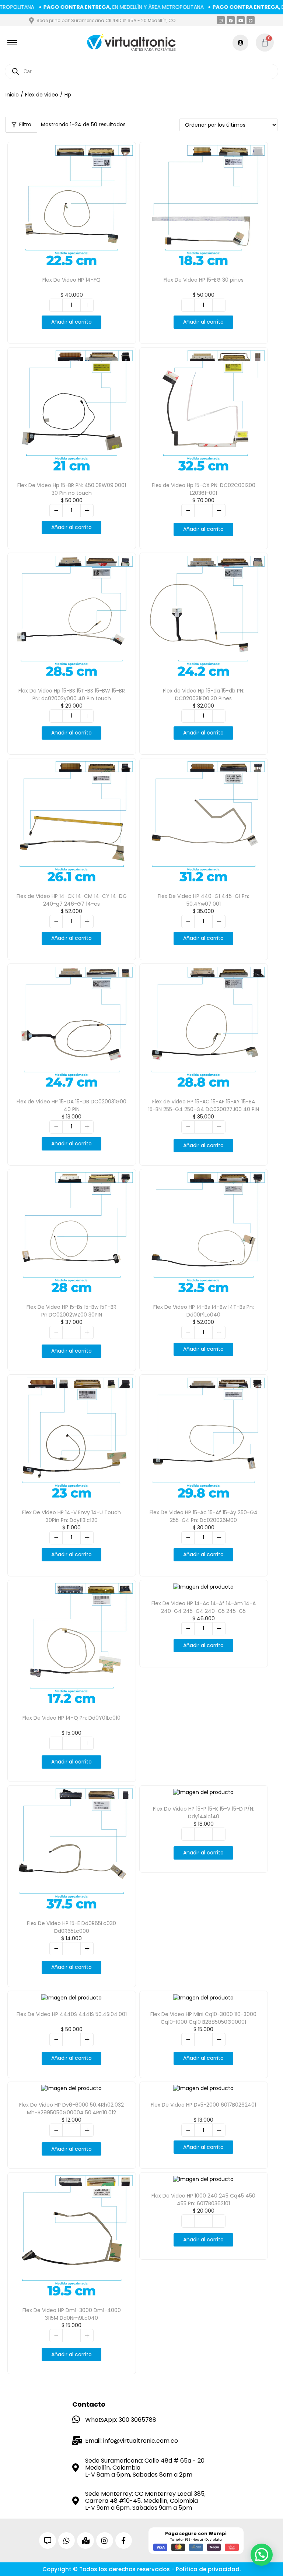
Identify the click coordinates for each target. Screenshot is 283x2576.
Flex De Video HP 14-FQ (71, 280)
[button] (262, 2555)
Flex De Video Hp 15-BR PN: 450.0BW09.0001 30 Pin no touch (72, 489)
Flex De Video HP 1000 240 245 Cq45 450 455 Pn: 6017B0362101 (203, 2200)
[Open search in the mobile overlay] (141, 71)
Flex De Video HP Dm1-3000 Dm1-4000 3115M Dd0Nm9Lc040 (72, 2314)
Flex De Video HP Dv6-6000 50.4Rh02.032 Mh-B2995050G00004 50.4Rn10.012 (71, 2109)
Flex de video (42, 95)
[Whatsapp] (67, 2541)
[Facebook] (231, 20)
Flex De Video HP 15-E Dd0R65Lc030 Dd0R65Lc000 (71, 1927)
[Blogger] (251, 20)
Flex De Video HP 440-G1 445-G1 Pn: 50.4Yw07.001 (203, 900)
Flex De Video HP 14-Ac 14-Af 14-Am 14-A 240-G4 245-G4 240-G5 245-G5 (204, 1607)
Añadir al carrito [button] (71, 322)
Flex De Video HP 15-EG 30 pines (204, 280)
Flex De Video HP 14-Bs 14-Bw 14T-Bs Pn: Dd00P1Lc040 (204, 1311)
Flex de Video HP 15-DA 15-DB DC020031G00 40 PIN (71, 1105)
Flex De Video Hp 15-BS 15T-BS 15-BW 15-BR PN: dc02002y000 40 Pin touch (72, 695)
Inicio (12, 95)
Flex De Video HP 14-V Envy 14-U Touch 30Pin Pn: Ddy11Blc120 (71, 1516)
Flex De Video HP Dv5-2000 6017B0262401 (203, 2105)
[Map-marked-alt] (85, 2541)
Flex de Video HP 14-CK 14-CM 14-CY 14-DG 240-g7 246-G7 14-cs (72, 900)
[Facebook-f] (124, 2541)
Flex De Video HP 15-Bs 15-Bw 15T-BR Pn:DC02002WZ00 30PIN (71, 1311)
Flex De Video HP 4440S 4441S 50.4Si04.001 (72, 2014)
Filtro (25, 124)
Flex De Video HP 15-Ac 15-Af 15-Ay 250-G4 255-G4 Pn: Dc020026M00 (204, 1516)
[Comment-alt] (48, 2541)
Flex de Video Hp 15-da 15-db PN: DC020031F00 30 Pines (204, 695)
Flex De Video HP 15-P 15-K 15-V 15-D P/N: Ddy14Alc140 (204, 1813)
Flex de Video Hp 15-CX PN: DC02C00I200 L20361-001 (204, 489)
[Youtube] (241, 20)
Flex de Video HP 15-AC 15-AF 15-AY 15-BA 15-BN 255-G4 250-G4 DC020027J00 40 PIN (204, 1105)
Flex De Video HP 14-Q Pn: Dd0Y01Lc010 (71, 1718)
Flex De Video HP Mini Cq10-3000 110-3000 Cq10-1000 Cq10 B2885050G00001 (203, 2018)
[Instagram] (221, 20)
